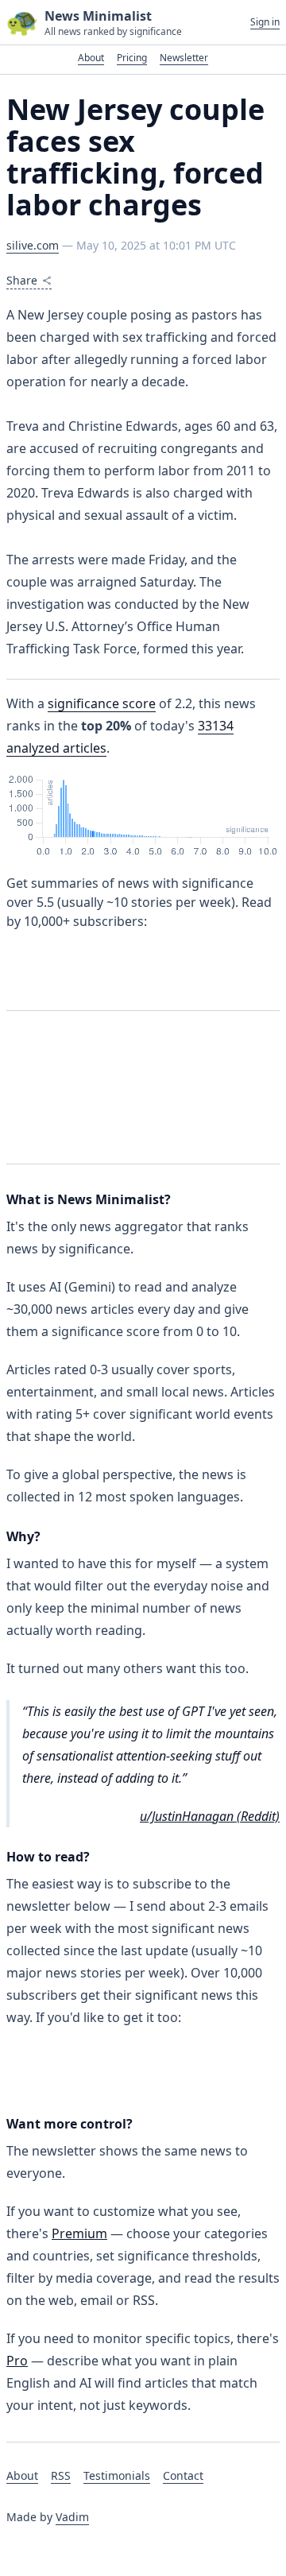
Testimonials (117, 2475)
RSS (61, 2475)
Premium (79, 2233)
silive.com (33, 245)
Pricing (132, 58)
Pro (17, 2361)
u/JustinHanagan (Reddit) (210, 1816)
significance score (102, 703)
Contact (183, 2475)
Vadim (72, 2517)
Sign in (265, 22)
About (91, 58)
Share (22, 280)
